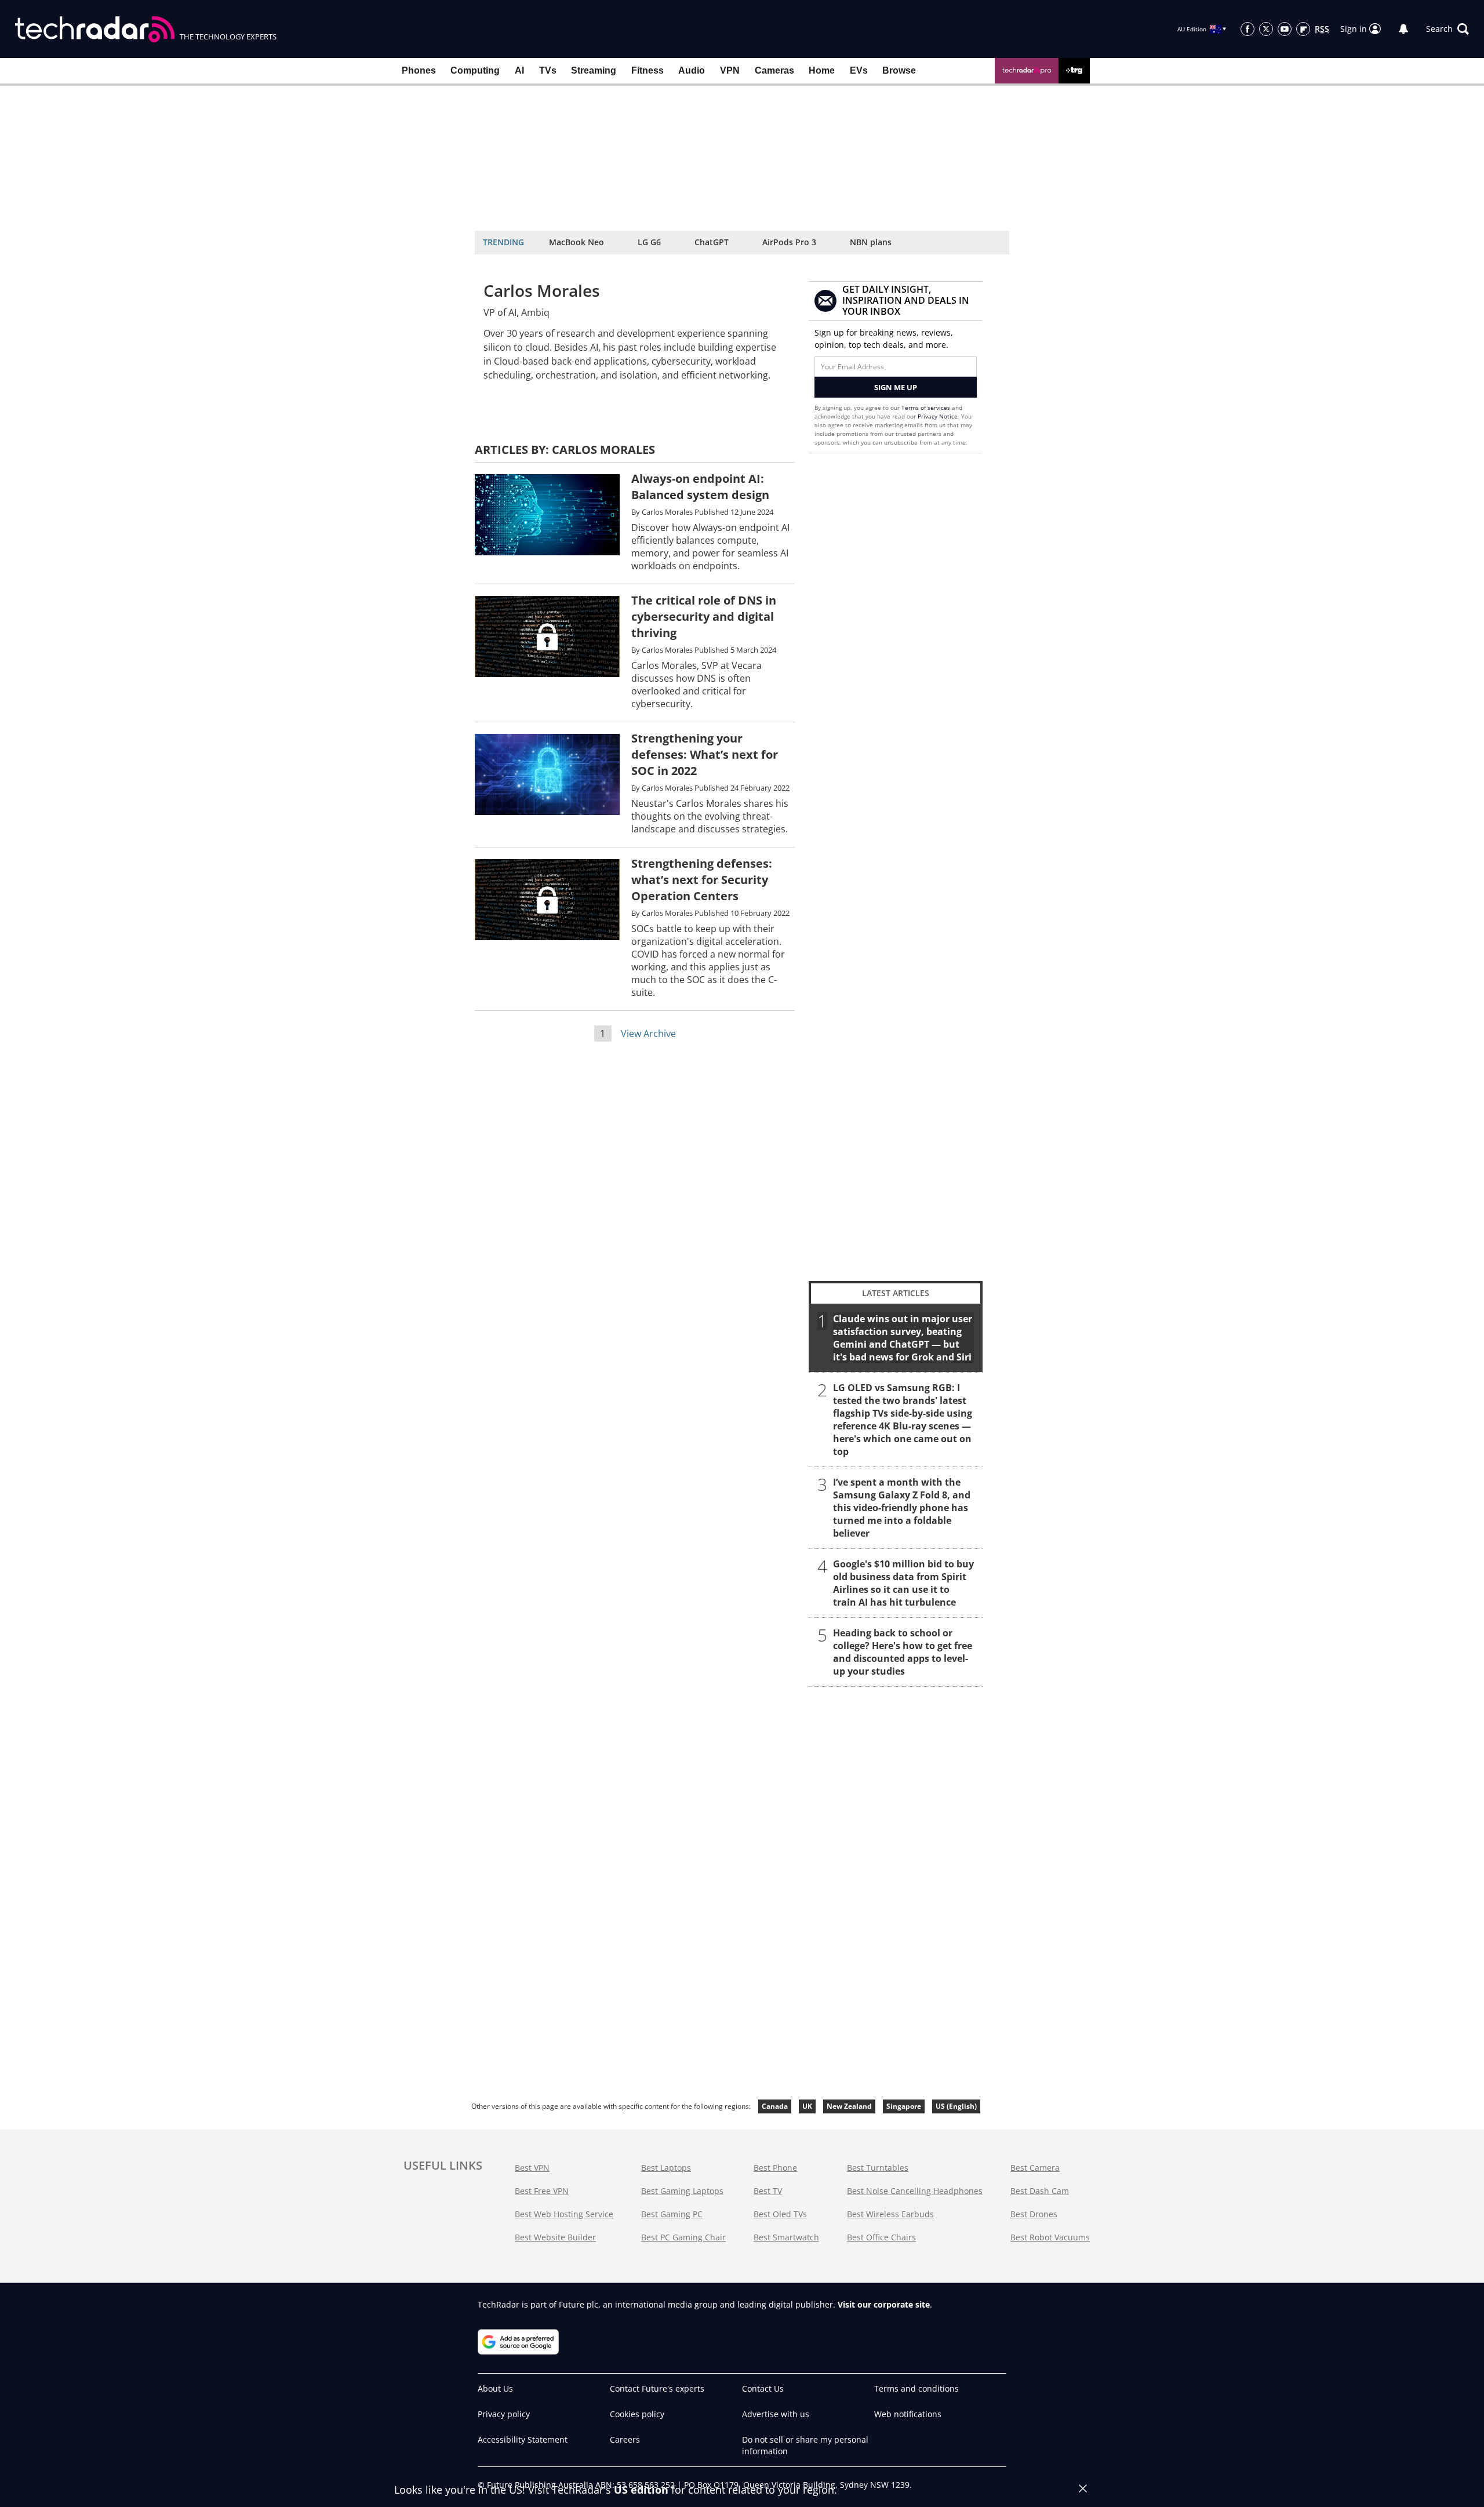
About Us (495, 2388)
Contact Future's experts (657, 2388)
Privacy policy (504, 2414)
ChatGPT (712, 242)
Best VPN (532, 2168)
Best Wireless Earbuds (890, 2214)
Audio (692, 70)
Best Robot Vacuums (1050, 2237)
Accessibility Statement (523, 2439)
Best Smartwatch (786, 2237)
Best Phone (775, 2168)
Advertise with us (776, 2414)
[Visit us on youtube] (1285, 29)
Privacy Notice (938, 416)
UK (807, 2106)
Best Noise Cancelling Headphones (915, 2191)
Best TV (768, 2191)
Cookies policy (637, 2414)
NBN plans (871, 242)
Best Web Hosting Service (564, 2214)
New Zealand (849, 2106)
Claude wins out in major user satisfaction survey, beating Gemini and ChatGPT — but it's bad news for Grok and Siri (903, 1338)
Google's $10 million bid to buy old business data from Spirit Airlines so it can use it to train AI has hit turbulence (903, 1583)
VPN (730, 70)
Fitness (648, 70)
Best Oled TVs (780, 2214)
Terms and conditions (916, 2388)
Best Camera (1035, 2168)
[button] (1447, 29)
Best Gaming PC (672, 2214)
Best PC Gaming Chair (683, 2237)
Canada (775, 2106)
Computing (475, 70)
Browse (899, 70)
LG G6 (649, 242)
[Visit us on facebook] (1247, 29)
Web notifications (908, 2414)
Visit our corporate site (884, 2304)
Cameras (774, 70)
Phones (419, 70)
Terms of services (927, 407)
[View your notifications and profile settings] (1403, 29)
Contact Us (763, 2388)
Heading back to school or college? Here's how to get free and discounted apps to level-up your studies (903, 1652)
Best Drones (1034, 2214)
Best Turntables (878, 2168)
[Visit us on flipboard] (1303, 29)
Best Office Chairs (881, 2237)
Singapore (904, 2106)
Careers (625, 2439)
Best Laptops (666, 2168)
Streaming (594, 70)
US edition (641, 2490)
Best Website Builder (555, 2237)
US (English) (956, 2106)
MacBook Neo (576, 242)
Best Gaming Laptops (682, 2191)
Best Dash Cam (1040, 2191)
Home (822, 70)
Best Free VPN (542, 2191)
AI (519, 70)
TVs (548, 70)
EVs (859, 70)
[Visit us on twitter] (1266, 29)
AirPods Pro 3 (789, 242)
